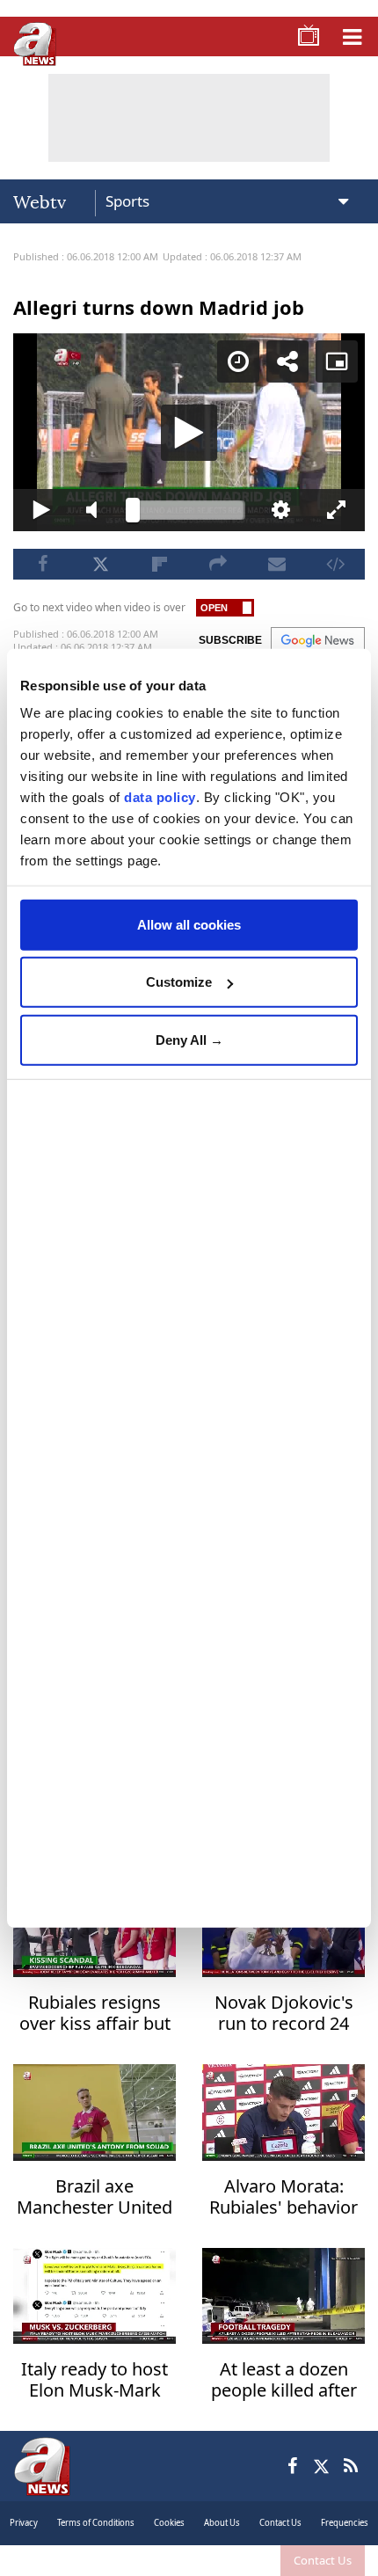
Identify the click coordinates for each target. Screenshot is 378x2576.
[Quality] (291, 2555)
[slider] (189, 2555)
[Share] (301, 28)
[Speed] (251, 28)
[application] (189, 1288)
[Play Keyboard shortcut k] (29, 2555)
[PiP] (350, 28)
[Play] (189, 1288)
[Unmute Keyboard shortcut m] (88, 2555)
